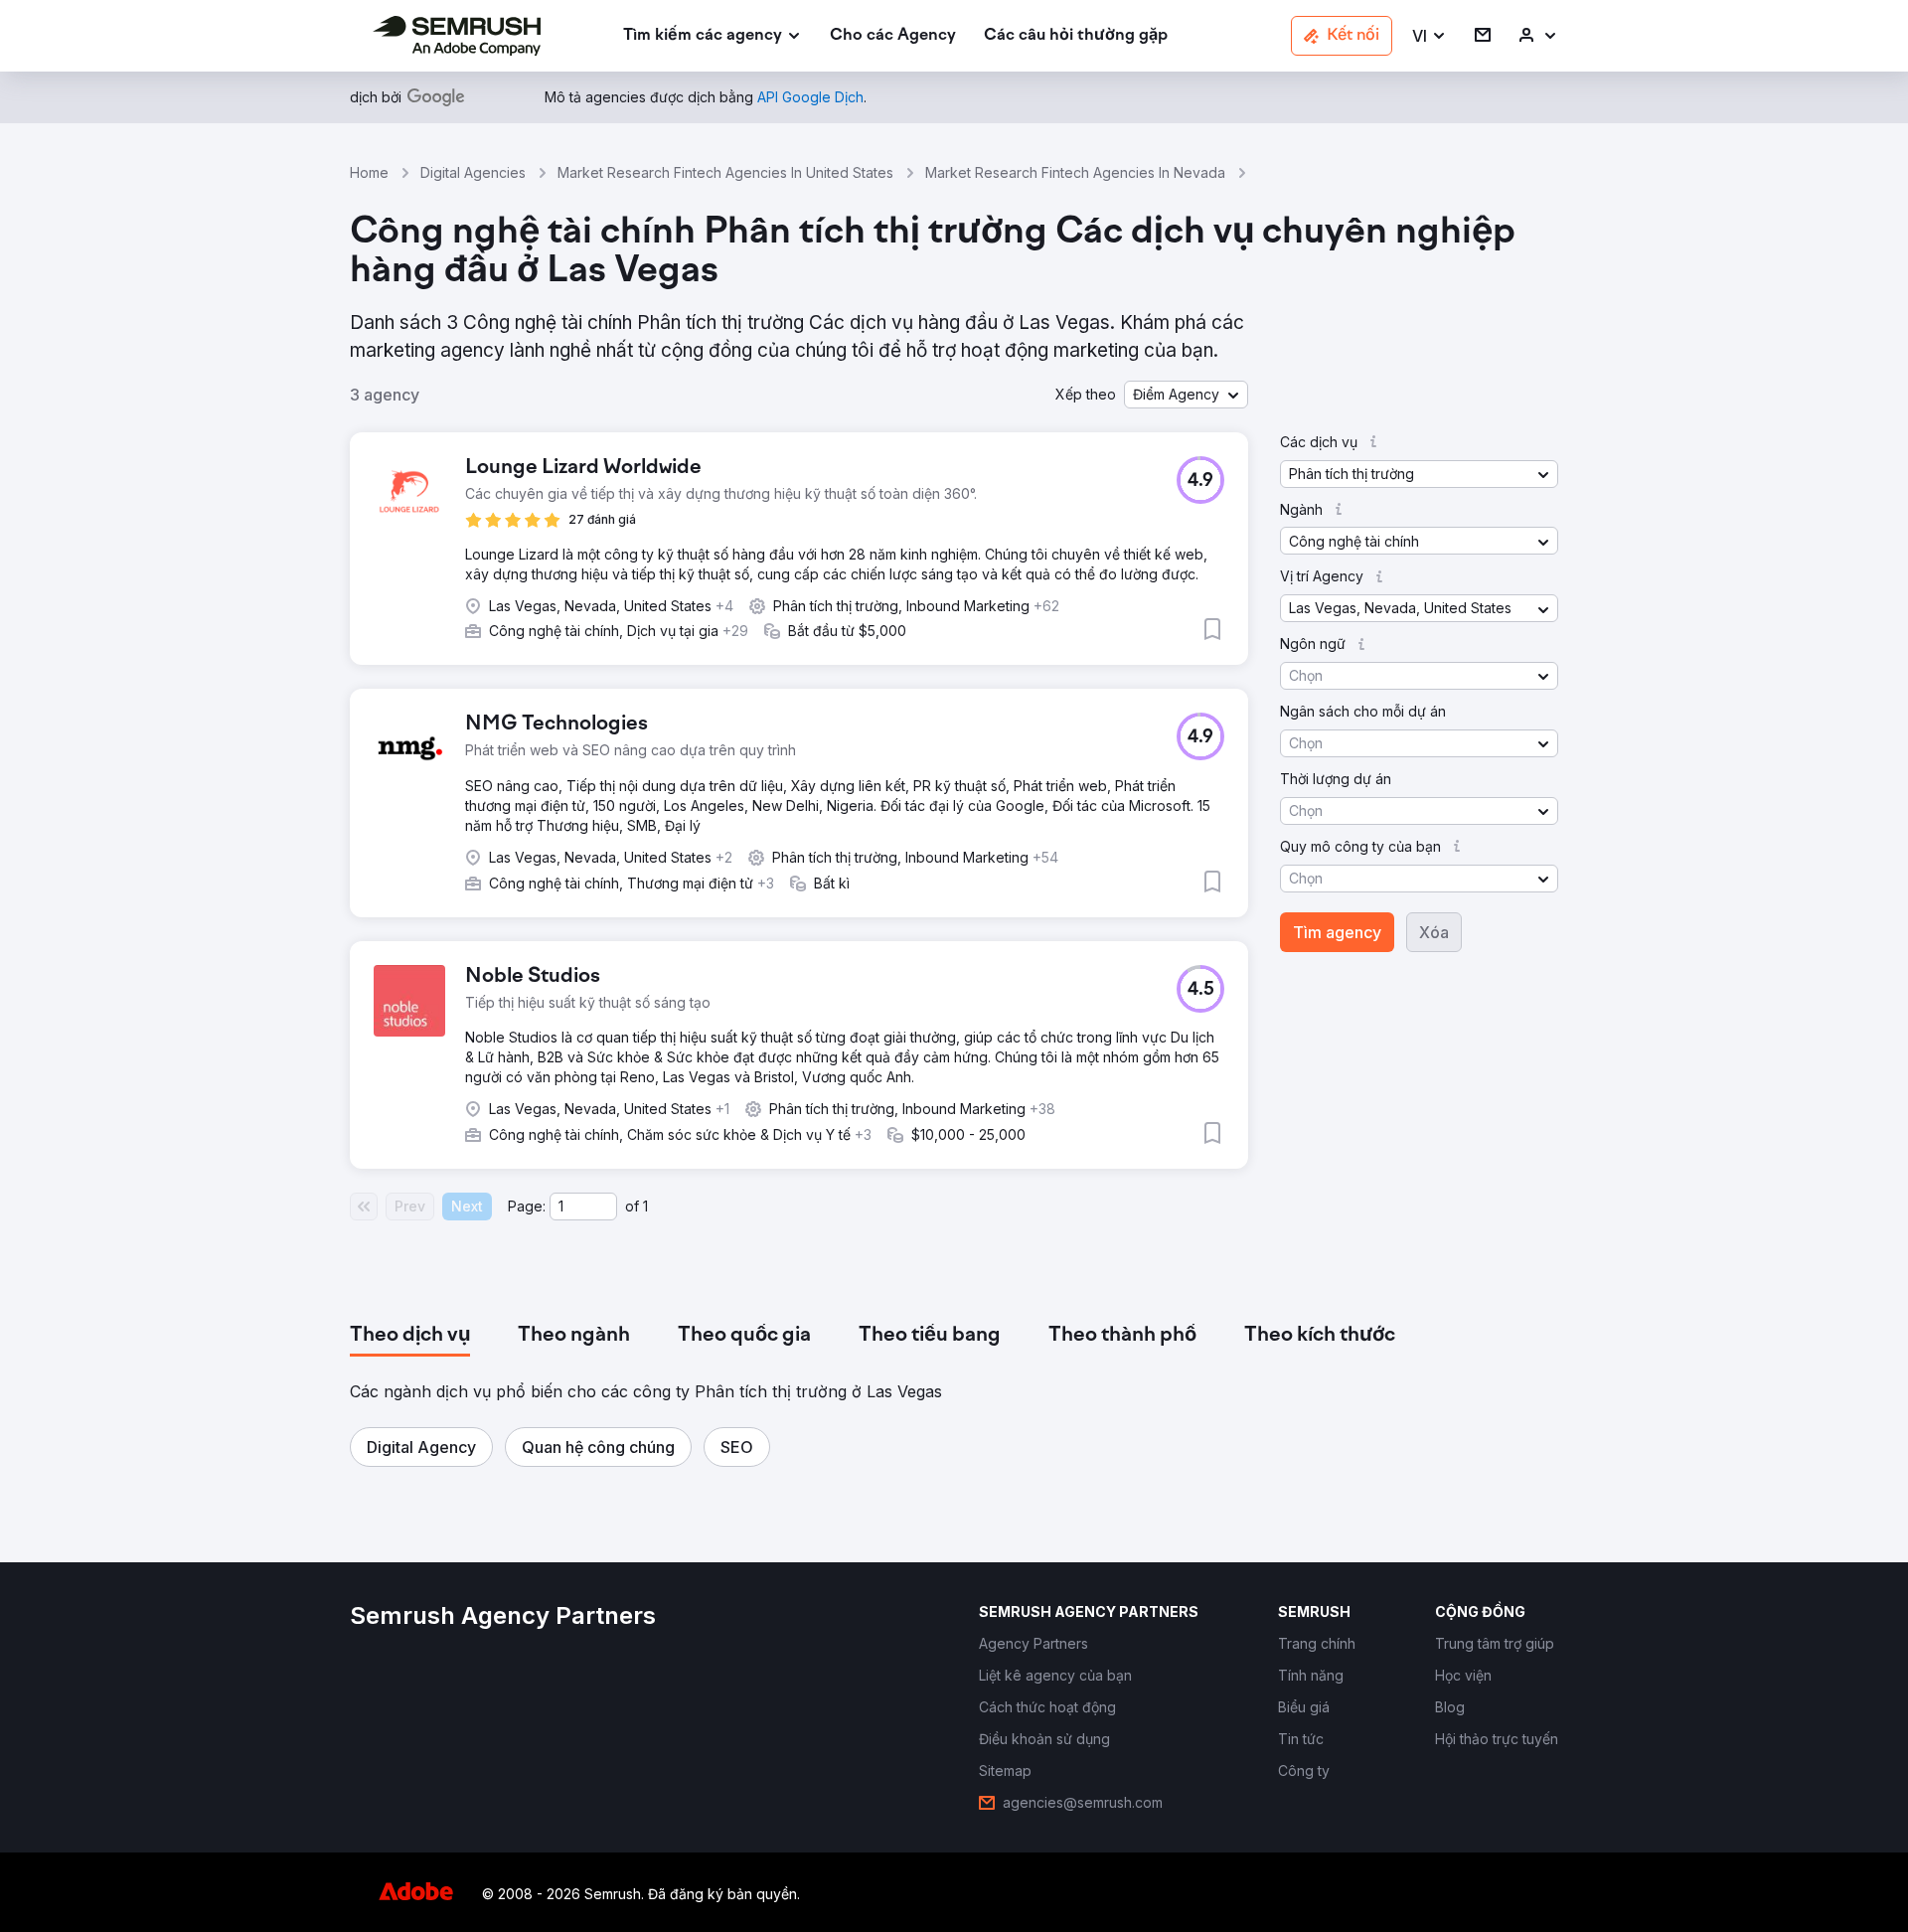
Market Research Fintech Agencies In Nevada (1075, 172)
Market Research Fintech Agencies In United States (725, 172)
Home (369, 172)
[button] (1430, 36)
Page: (527, 1206)
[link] (893, 36)
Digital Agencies (473, 172)
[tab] (410, 1336)
